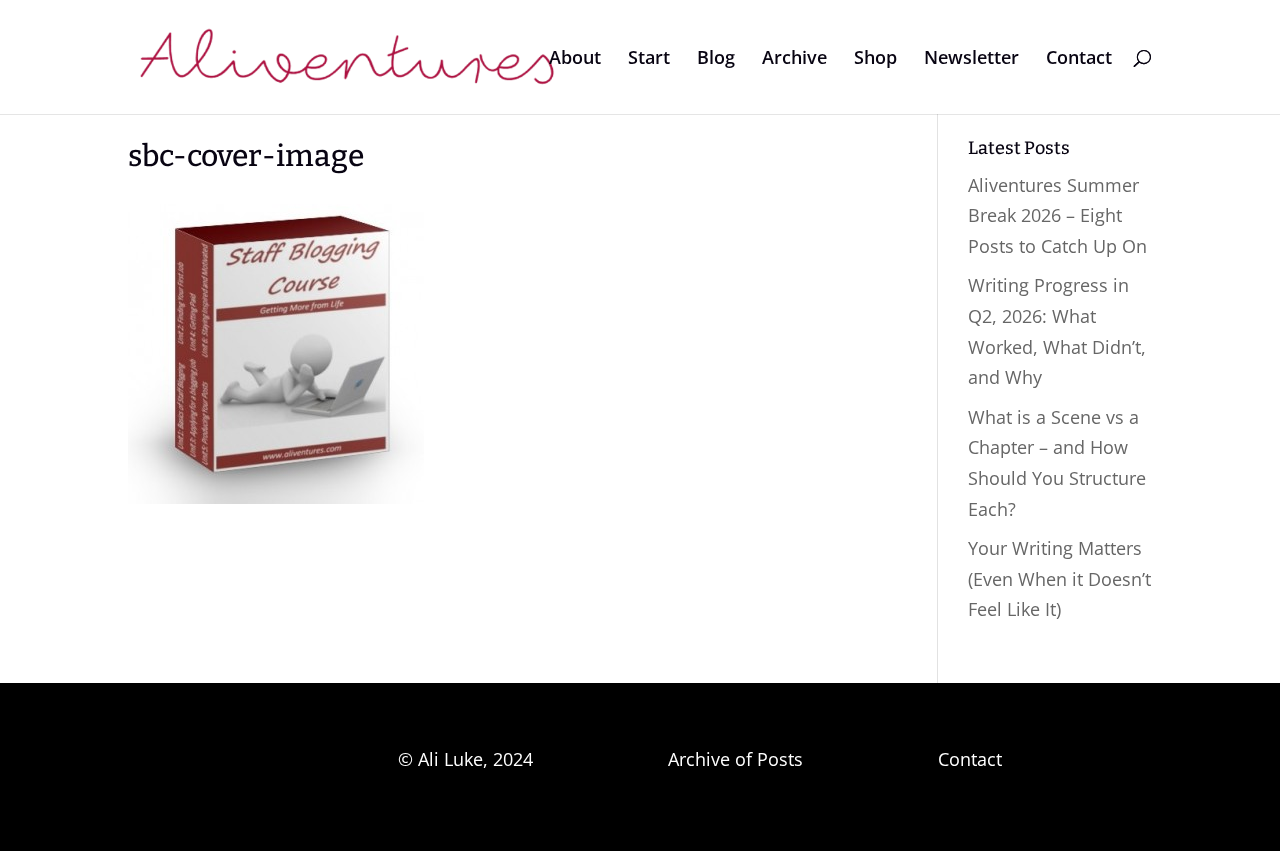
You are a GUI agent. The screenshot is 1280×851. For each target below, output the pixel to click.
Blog (716, 59)
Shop (875, 59)
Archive (794, 59)
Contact (1079, 59)
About (575, 59)
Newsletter (971, 59)
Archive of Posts (735, 759)
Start (649, 59)
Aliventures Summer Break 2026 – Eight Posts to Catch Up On (1057, 215)
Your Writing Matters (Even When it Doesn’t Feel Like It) (1059, 578)
